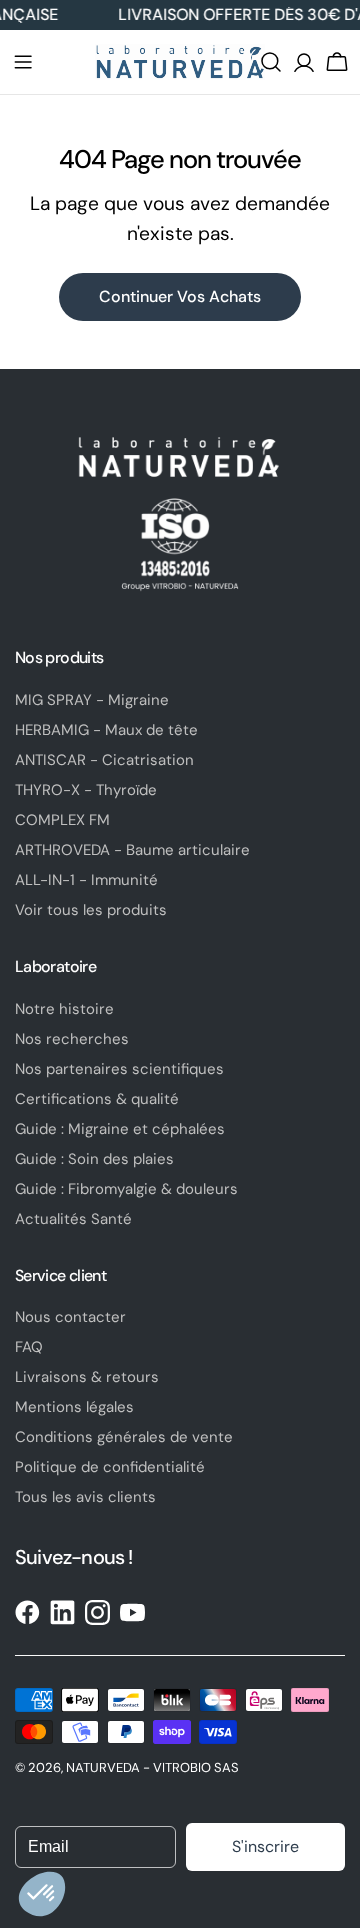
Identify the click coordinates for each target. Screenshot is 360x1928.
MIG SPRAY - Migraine (92, 700)
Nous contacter (70, 1317)
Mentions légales (74, 1407)
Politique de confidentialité (110, 1467)
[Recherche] (271, 62)
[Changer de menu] (23, 62)
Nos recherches (72, 1039)
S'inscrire (265, 1846)
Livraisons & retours (87, 1377)
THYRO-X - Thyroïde (86, 790)
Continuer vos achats (180, 296)
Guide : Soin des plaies (94, 1159)
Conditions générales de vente (124, 1437)
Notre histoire (64, 1009)
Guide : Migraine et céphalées (120, 1129)
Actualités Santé (73, 1219)
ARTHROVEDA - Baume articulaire (132, 850)
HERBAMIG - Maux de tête (106, 730)
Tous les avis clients (85, 1497)
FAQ (29, 1347)
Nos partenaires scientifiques (119, 1069)
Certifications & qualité (97, 1099)
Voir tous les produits (91, 910)
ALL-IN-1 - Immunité (86, 880)
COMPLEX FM (62, 820)
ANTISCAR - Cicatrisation (104, 760)
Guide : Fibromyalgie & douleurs (126, 1189)
